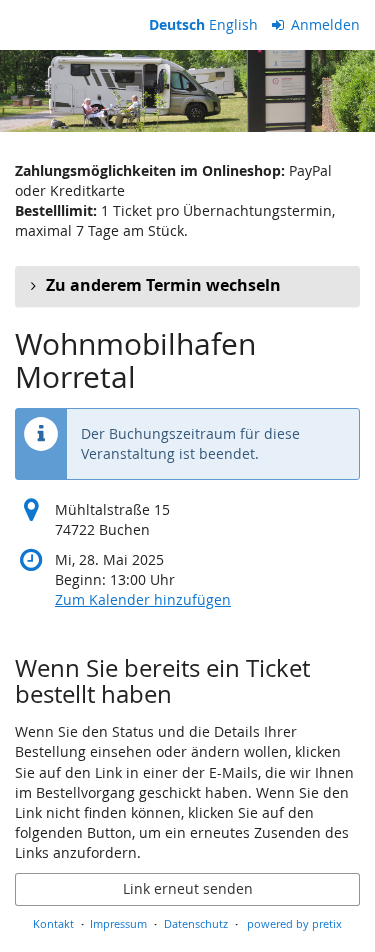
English (233, 24)
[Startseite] (187, 91)
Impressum (118, 923)
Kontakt (53, 923)
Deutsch (177, 24)
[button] (187, 286)
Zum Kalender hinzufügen (143, 599)
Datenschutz (196, 923)
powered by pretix (294, 923)
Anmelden (323, 24)
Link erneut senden (188, 888)
